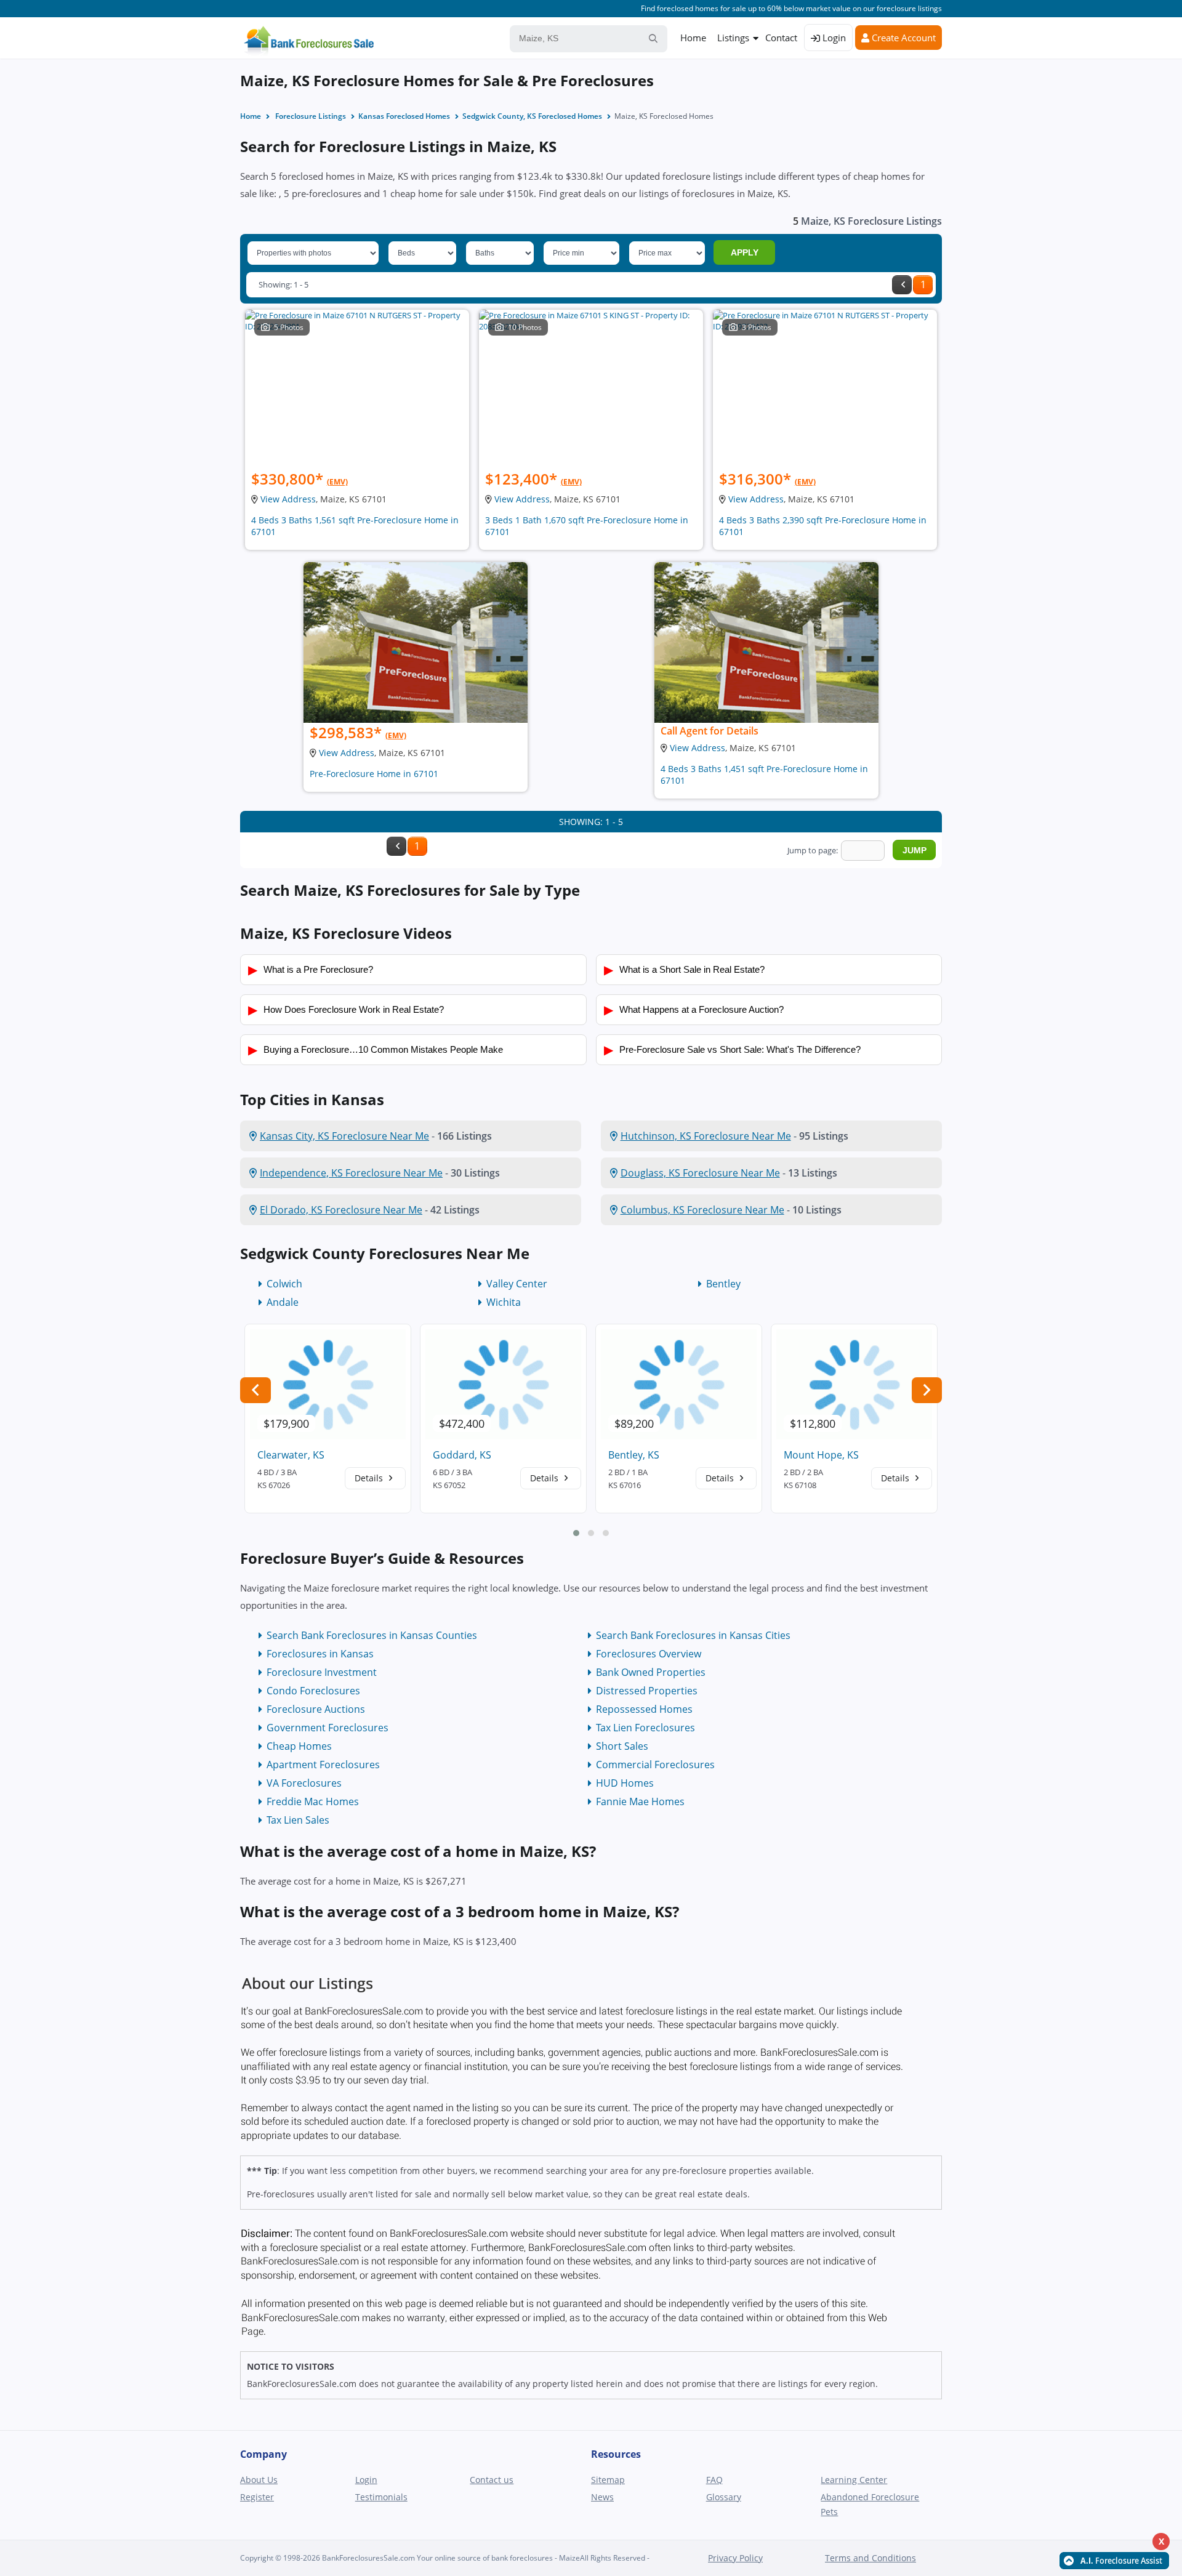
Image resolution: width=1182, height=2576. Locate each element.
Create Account (903, 38)
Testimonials (381, 2497)
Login (833, 38)
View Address (288, 499)
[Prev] (902, 285)
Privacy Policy (735, 2558)
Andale (283, 1302)
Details (370, 1478)
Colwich (284, 1284)
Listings (733, 38)
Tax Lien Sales (298, 1820)
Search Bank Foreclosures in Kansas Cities (693, 1635)
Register (257, 2497)
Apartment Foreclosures (323, 1765)
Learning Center (854, 2480)
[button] (576, 1533)
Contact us (492, 2480)
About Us (259, 2480)
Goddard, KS (462, 1455)
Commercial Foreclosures (655, 1765)
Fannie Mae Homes (640, 1801)
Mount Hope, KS (821, 1455)
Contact (781, 38)
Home (693, 38)
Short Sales (622, 1746)
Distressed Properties (647, 1691)
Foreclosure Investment (322, 1672)
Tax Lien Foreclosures (645, 1728)
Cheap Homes (299, 1746)
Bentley (723, 1284)
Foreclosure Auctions (316, 1709)
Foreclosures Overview (649, 1654)
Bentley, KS (634, 1455)
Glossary (724, 2497)
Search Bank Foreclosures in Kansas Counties (372, 1635)
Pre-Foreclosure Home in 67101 (374, 774)
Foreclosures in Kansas (320, 1654)
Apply (745, 252)
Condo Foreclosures (313, 1691)
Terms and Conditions (870, 2558)
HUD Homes (625, 1783)
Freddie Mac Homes (313, 1801)
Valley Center (517, 1284)
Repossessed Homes (644, 1709)
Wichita (504, 1302)
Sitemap (608, 2480)
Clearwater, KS (291, 1455)
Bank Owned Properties (651, 1672)
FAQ (714, 2480)
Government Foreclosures (328, 1728)
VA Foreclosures (304, 1783)
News (602, 2497)
